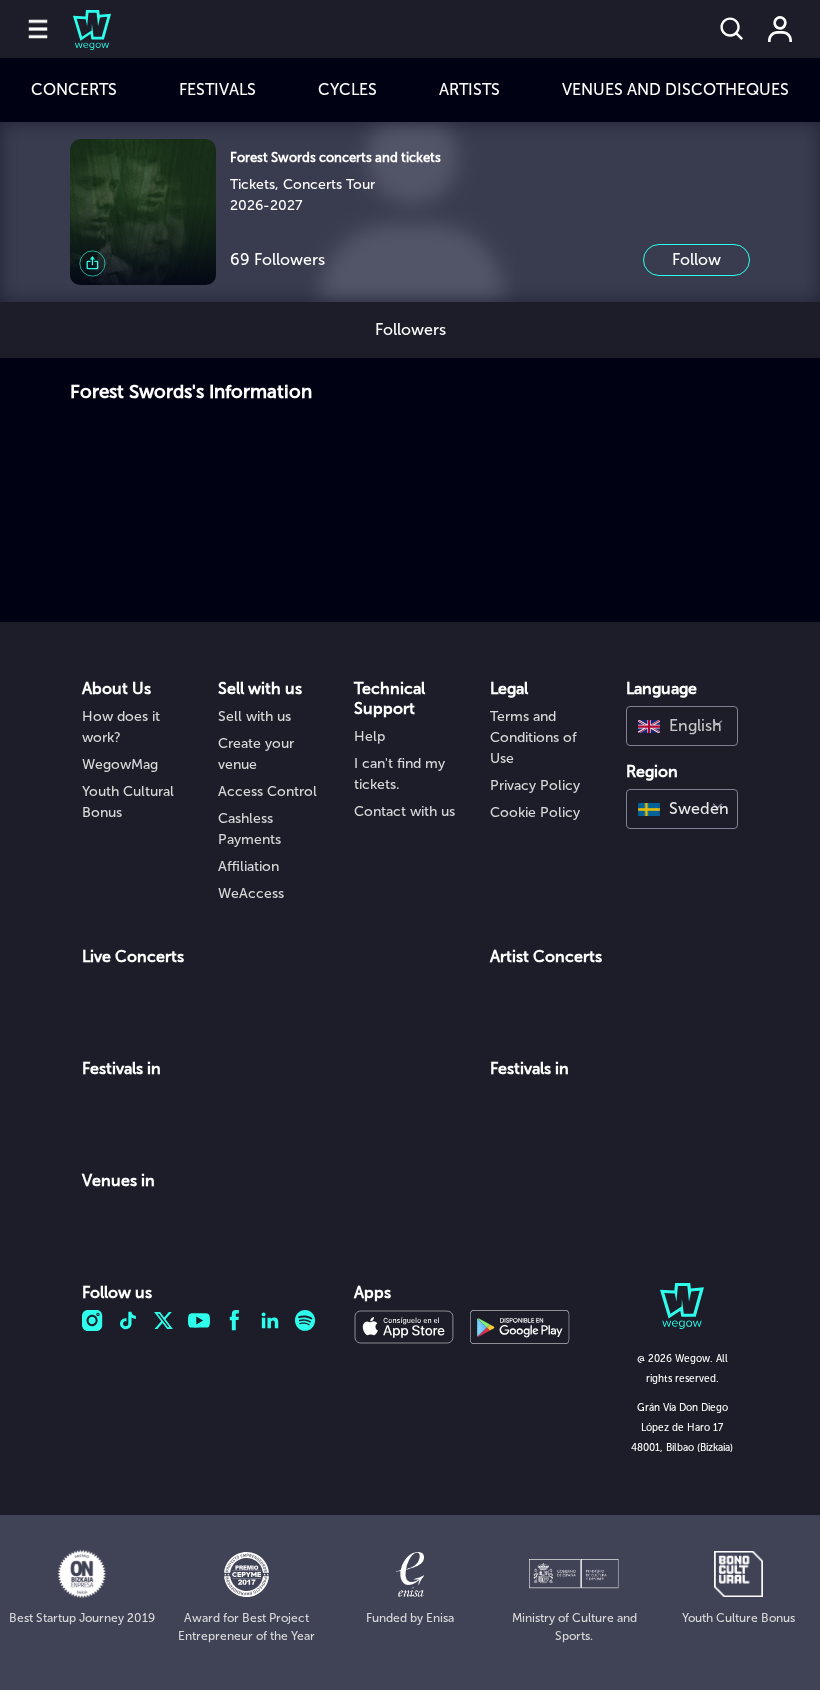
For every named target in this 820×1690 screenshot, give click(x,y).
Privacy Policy (535, 785)
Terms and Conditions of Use (533, 737)
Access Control (267, 791)
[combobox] (682, 726)
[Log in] (780, 29)
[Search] (732, 29)
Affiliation (248, 866)
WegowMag (120, 764)
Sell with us (254, 716)
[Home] (80, 29)
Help (369, 736)
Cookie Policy (535, 812)
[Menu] (38, 29)
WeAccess (251, 893)
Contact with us (404, 811)
